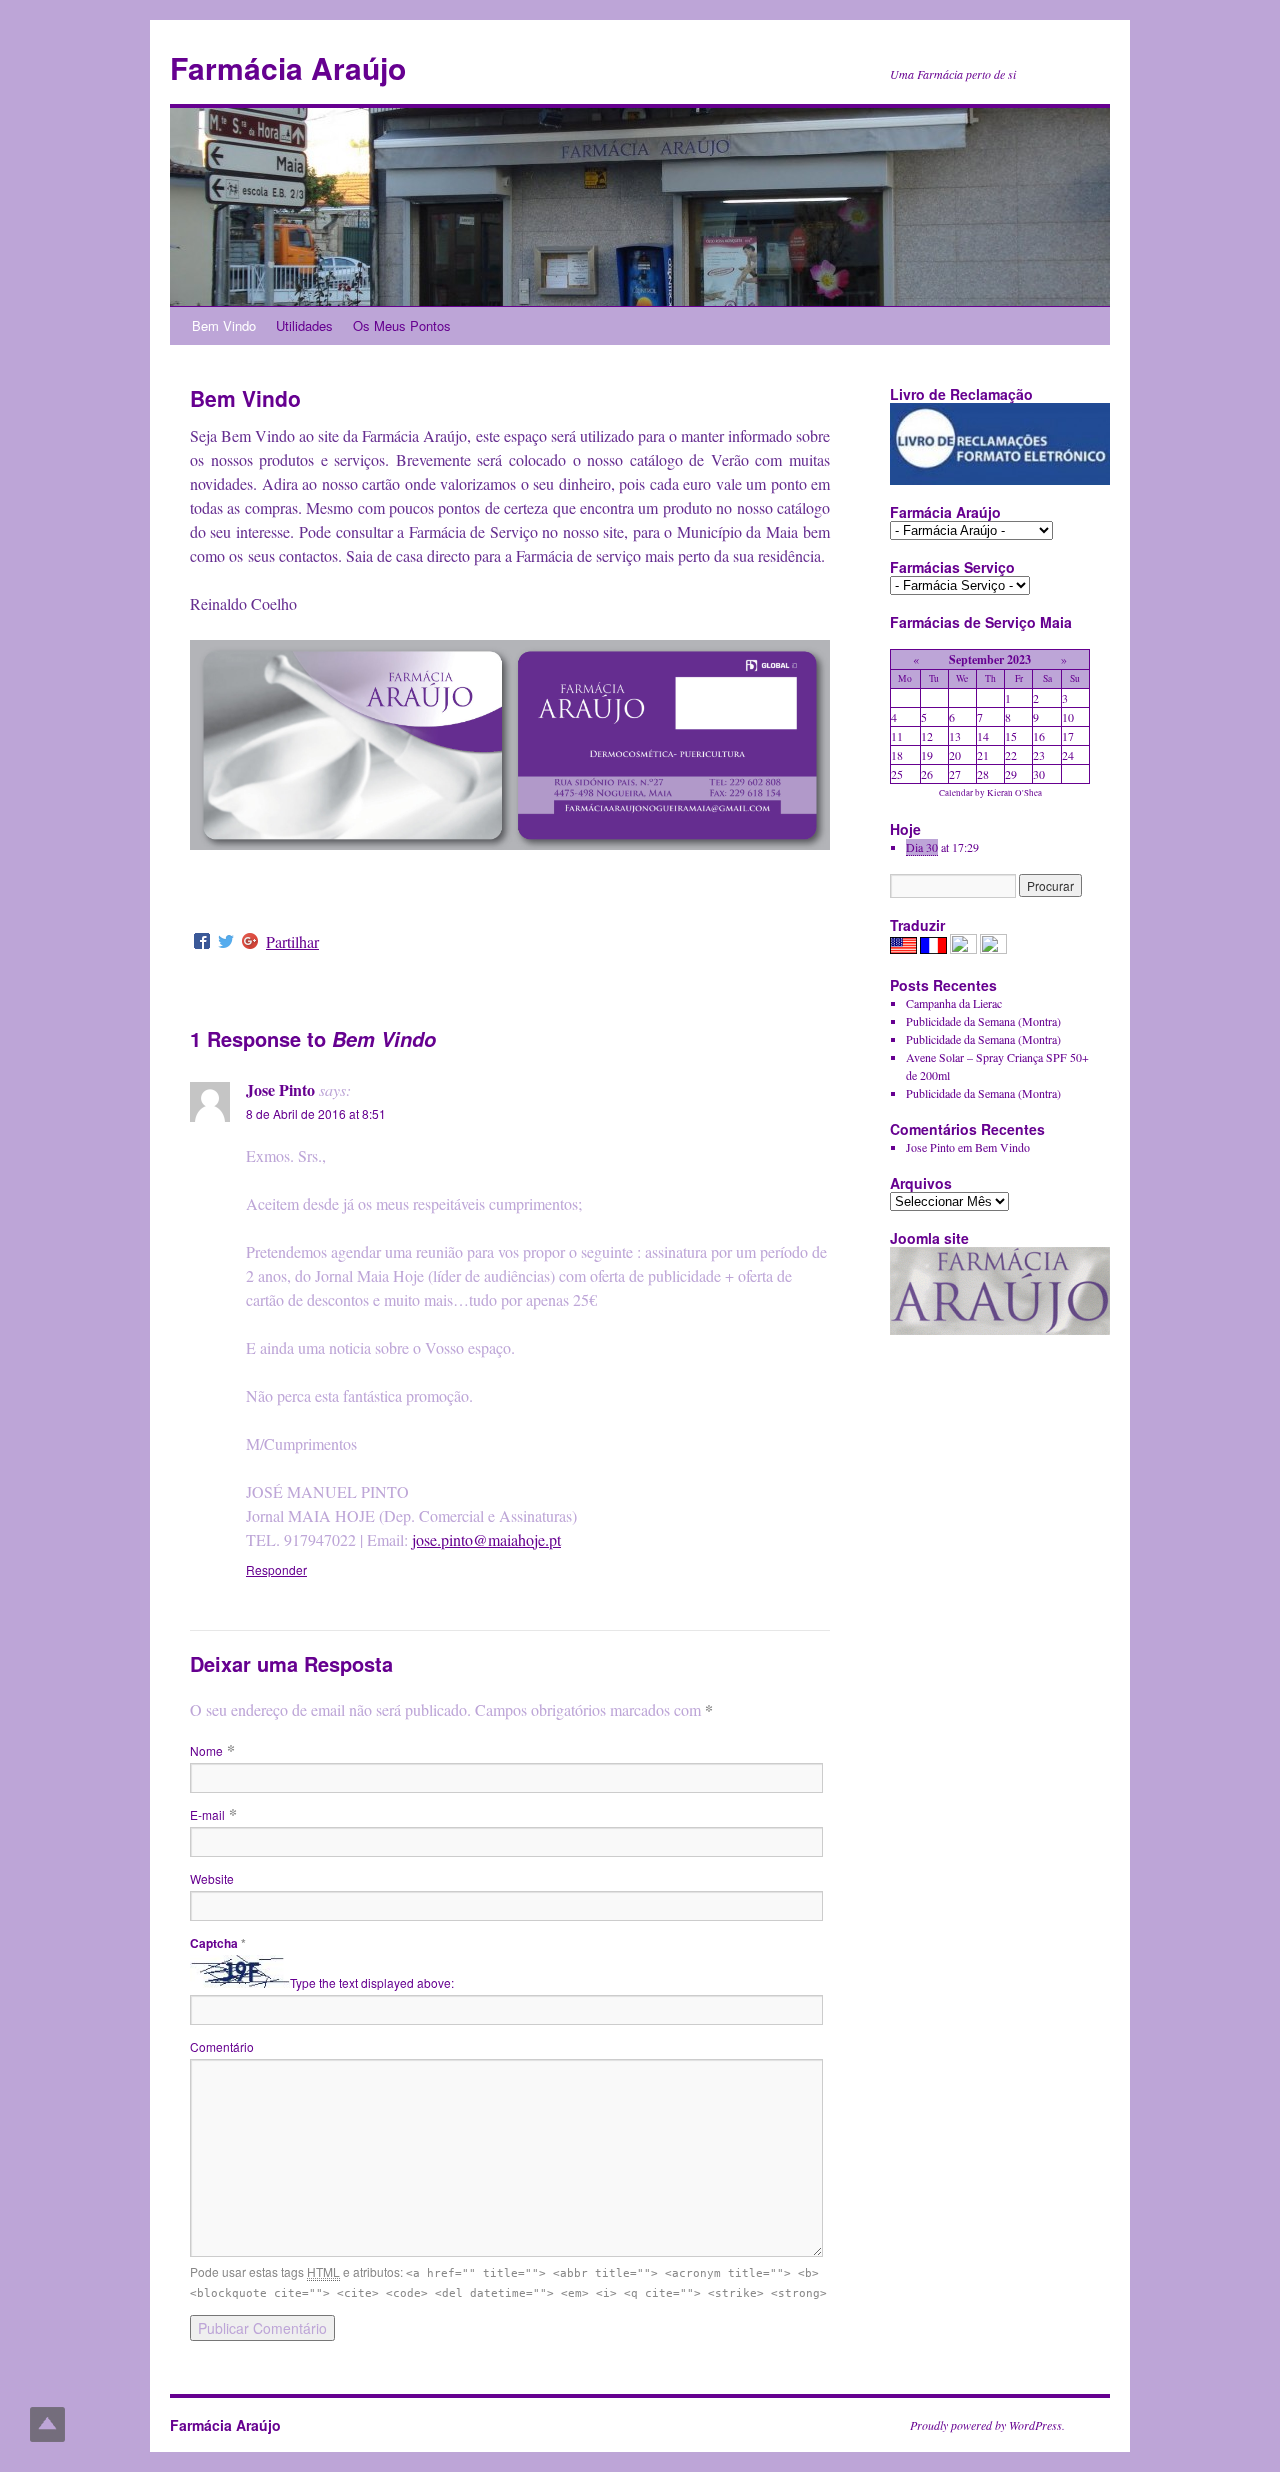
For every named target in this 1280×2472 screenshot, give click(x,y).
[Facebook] (202, 942)
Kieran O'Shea (1014, 793)
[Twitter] (226, 942)
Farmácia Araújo (288, 67)
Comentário (222, 2046)
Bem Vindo (224, 325)
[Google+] (250, 942)
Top (47, 2424)
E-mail (207, 1814)
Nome (206, 1750)
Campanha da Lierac (954, 1003)
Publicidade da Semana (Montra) (983, 1021)
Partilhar (292, 942)
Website (212, 1878)
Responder (276, 1569)
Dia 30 (922, 847)
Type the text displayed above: (372, 1982)
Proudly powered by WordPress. (987, 2425)
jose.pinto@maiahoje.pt (486, 1539)
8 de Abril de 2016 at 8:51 (316, 1113)
